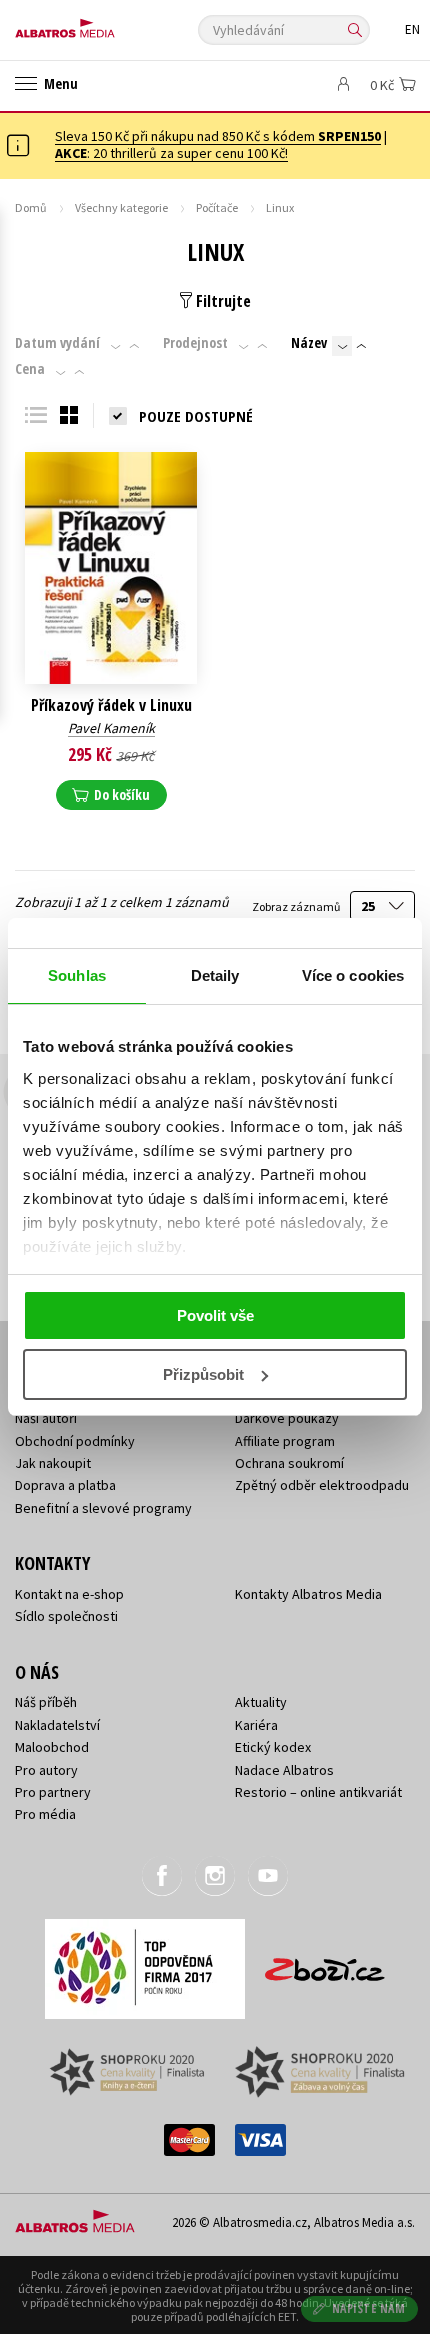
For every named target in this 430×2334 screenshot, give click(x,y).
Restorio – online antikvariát (318, 1792)
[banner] (105, 23)
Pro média (45, 1814)
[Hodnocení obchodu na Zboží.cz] (325, 1962)
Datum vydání (57, 343)
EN (412, 29)
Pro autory (46, 1770)
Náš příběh (46, 1702)
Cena (30, 369)
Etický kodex (273, 1747)
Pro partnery (53, 1792)
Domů (31, 207)
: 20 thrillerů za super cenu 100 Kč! (171, 153)
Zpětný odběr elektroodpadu (322, 1485)
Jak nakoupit (53, 1463)
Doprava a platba (65, 1485)
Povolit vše (215, 1315)
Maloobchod (52, 1747)
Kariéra (256, 1725)
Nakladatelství (57, 1725)
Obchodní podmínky (75, 1441)
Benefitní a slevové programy (103, 1508)
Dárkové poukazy (287, 1418)
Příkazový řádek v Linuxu (111, 705)
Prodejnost (195, 343)
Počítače (217, 207)
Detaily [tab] (215, 975)
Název (309, 343)
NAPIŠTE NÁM (369, 2308)
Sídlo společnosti (66, 1616)
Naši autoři (46, 1418)
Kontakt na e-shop (69, 1594)
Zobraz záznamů (297, 906)
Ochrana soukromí (289, 1463)
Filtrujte (221, 301)
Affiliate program (285, 1441)
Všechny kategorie (121, 207)
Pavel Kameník (111, 728)
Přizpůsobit (203, 1374)
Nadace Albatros (284, 1770)
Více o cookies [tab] (353, 975)
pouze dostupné (196, 416)
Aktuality (261, 1702)
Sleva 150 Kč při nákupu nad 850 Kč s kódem (218, 136)
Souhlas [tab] (77, 975)
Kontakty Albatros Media (308, 1594)
